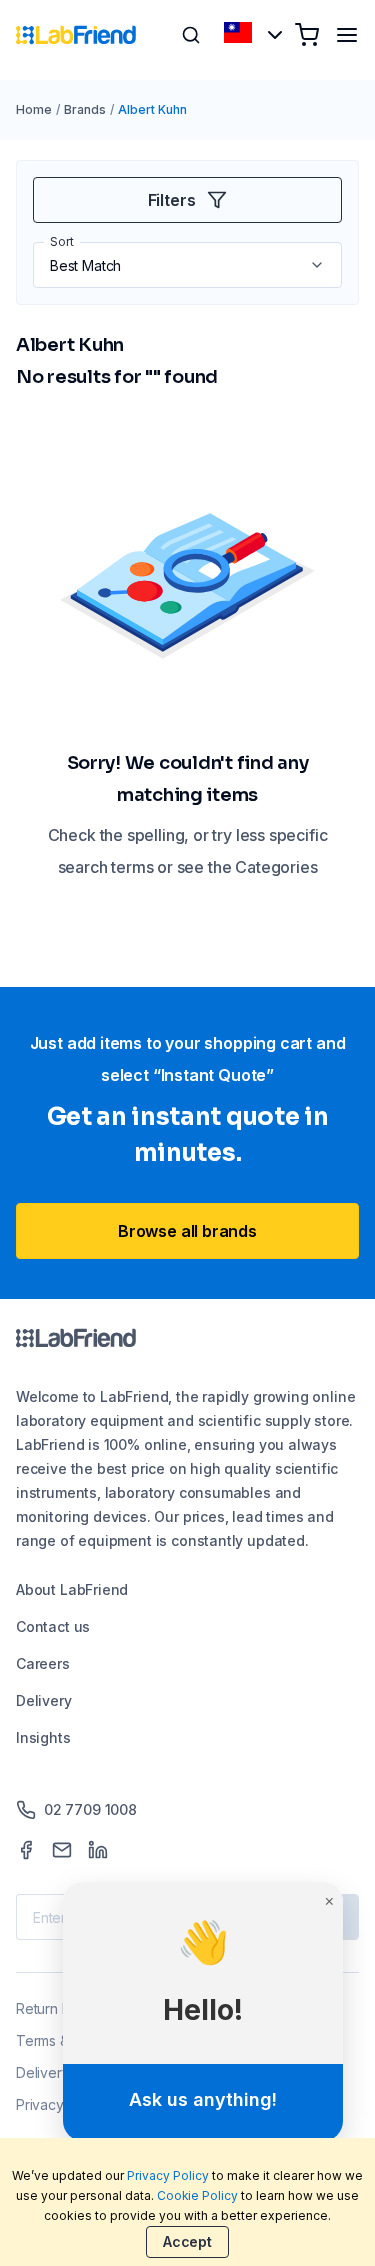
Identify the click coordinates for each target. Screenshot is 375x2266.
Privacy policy (61, 2104)
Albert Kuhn (152, 109)
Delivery (44, 1700)
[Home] (76, 35)
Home (34, 109)
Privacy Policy (168, 2175)
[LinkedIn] (98, 1850)
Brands (85, 109)
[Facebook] (26, 1850)
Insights (43, 1737)
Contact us (53, 1626)
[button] (319, 265)
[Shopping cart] (307, 35)
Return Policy (58, 2008)
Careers (43, 1663)
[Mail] (62, 1850)
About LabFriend (72, 1589)
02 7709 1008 (90, 1809)
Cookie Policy (198, 2195)
